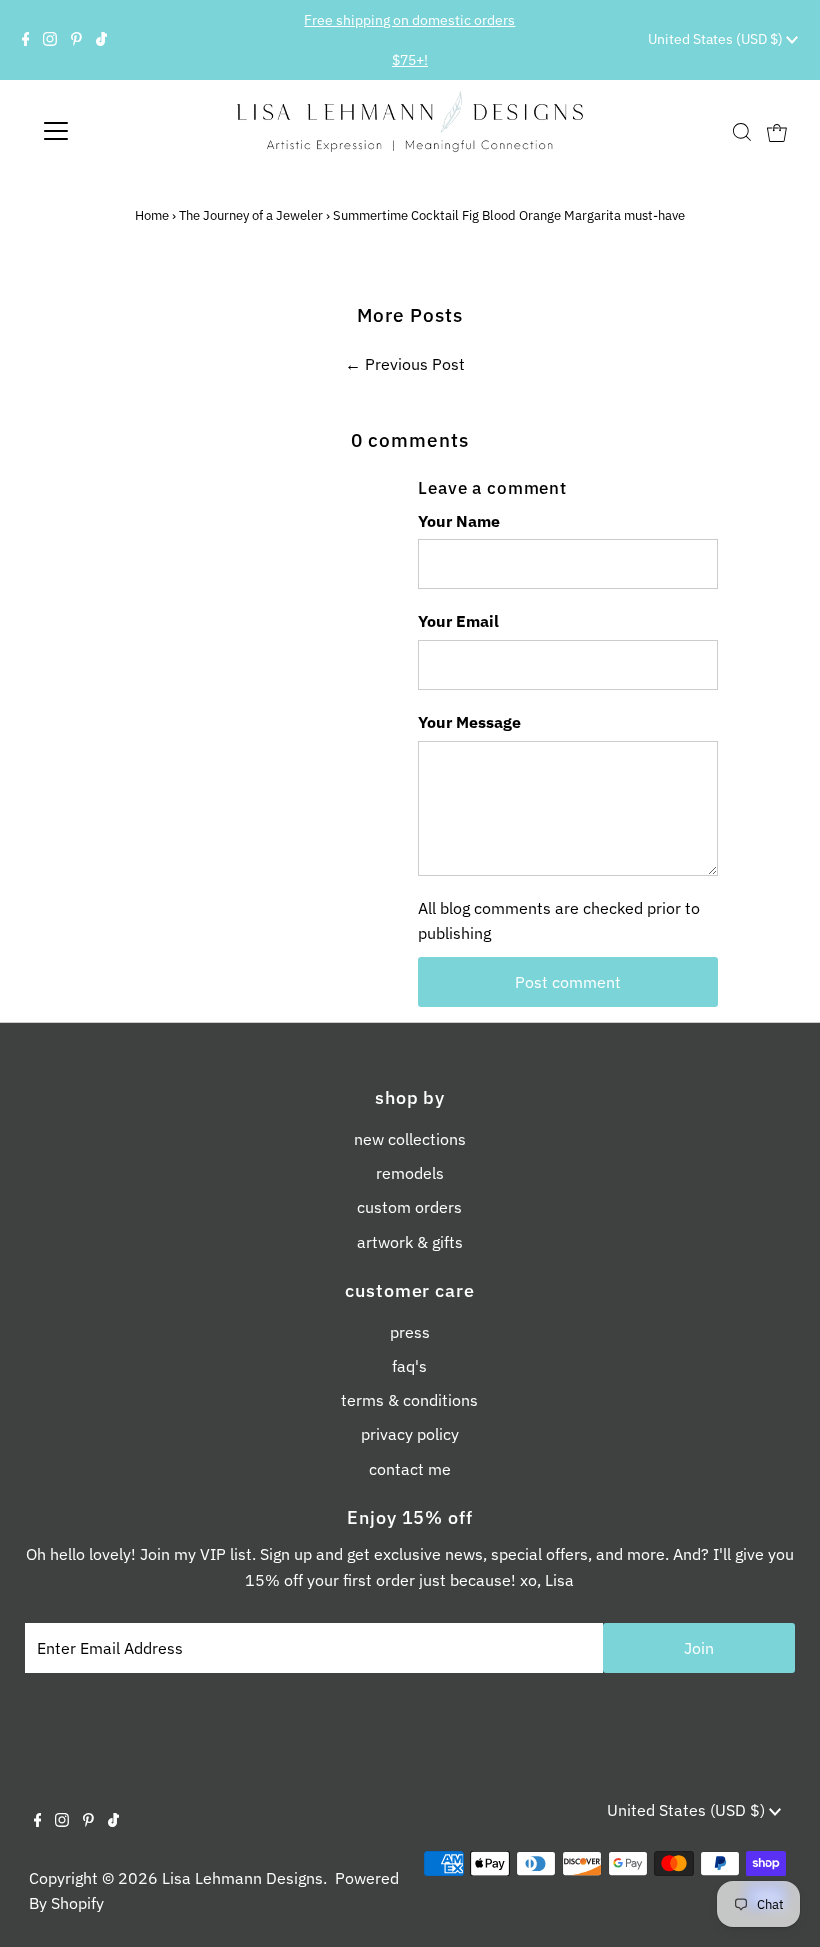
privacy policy (410, 1434)
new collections (410, 1139)
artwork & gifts (410, 1242)
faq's (409, 1366)
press (410, 1332)
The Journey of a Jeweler (251, 215)
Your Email (458, 621)
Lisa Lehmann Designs (242, 1878)
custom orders (409, 1207)
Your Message (469, 722)
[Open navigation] (122, 131)
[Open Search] (742, 132)
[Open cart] (777, 131)
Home (152, 215)
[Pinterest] (76, 40)
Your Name (459, 521)
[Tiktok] (101, 40)
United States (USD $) (717, 39)
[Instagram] (50, 40)
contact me (410, 1469)
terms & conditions (409, 1400)
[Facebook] (26, 40)
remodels (410, 1173)
